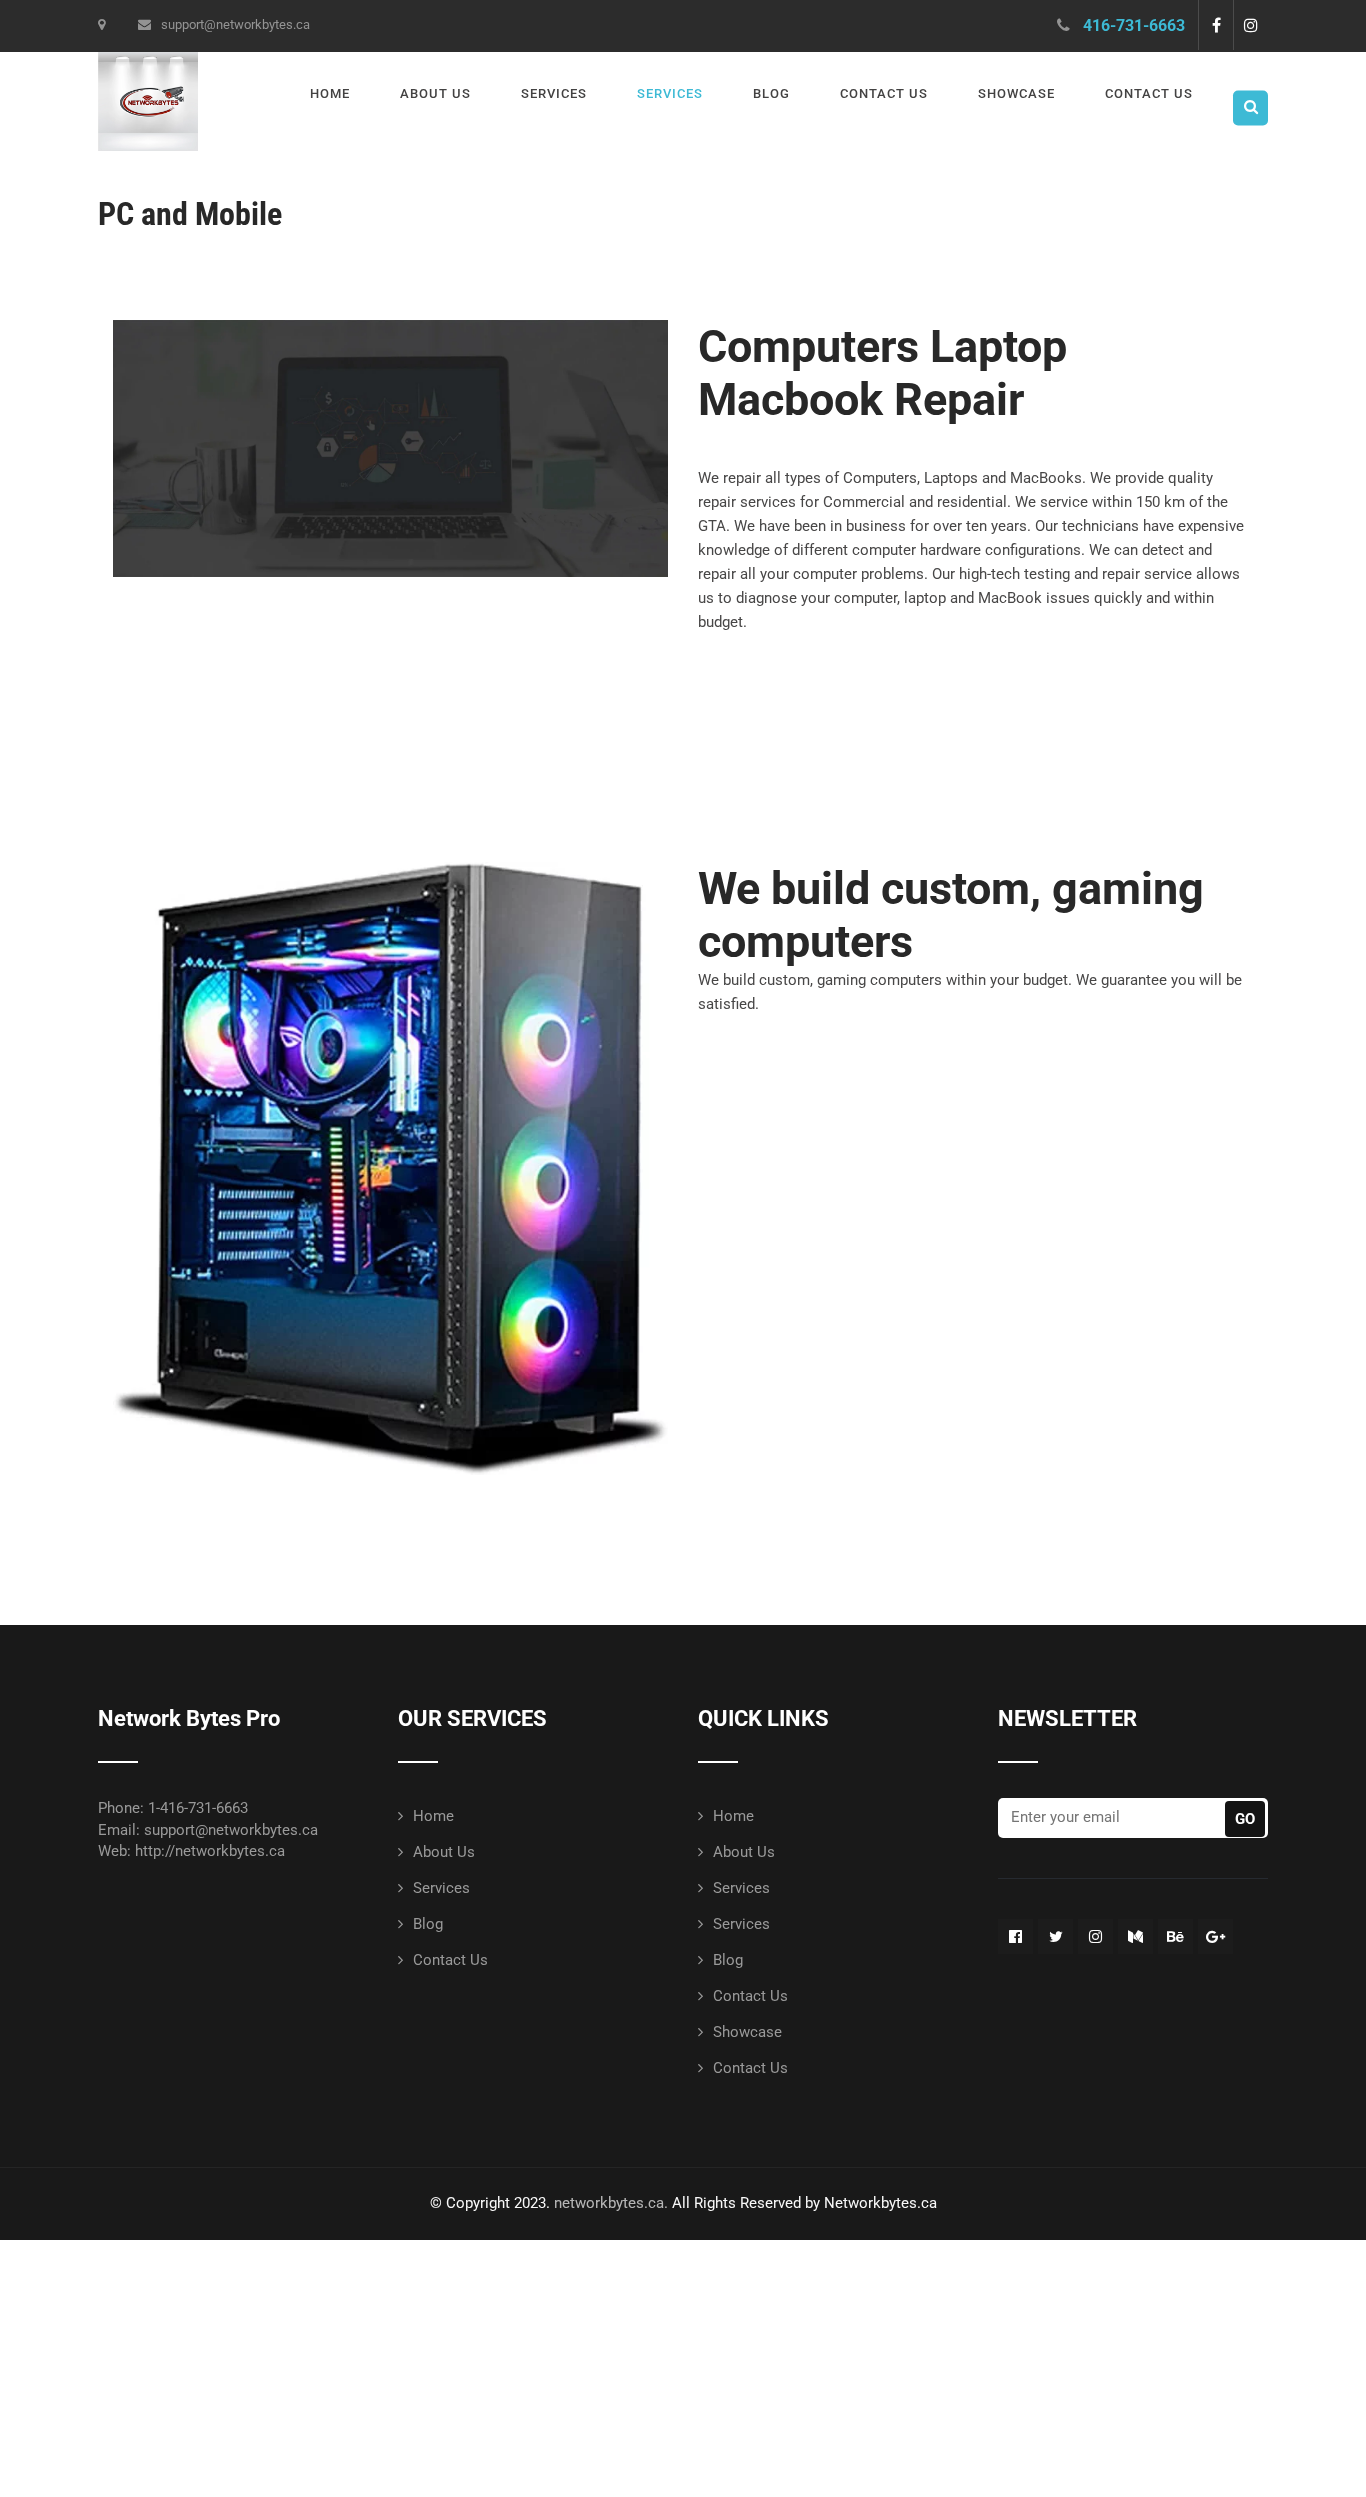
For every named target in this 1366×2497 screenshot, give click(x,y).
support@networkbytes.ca (235, 24)
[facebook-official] (1015, 1936)
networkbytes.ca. (611, 2203)
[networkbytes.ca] (148, 62)
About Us (435, 93)
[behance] (1175, 1936)
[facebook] (1215, 25)
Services (554, 93)
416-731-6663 (1134, 25)
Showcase (1016, 93)
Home (330, 93)
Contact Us (884, 93)
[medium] (1135, 1936)
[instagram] (1250, 25)
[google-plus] (1215, 1936)
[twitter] (1055, 1936)
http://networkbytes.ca (210, 1851)
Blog (771, 93)
